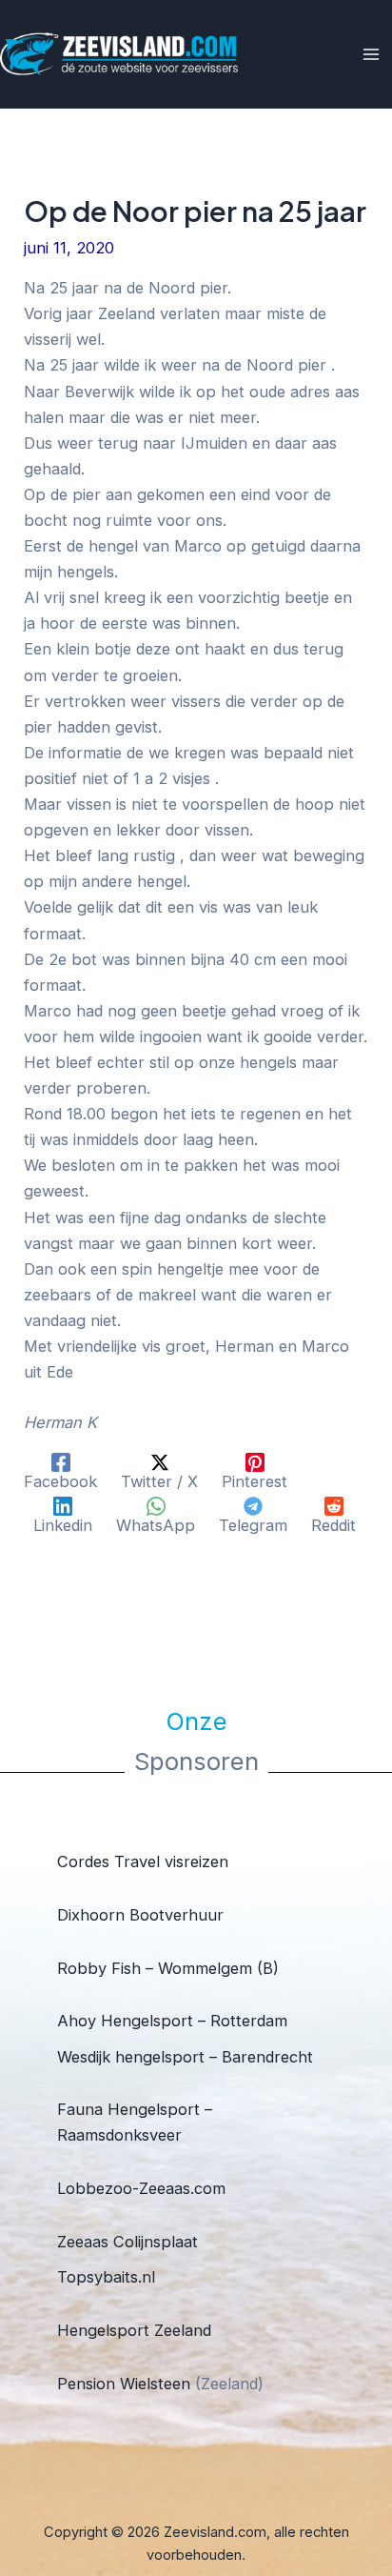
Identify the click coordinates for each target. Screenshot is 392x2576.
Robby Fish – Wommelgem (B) (168, 1968)
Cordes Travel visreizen (143, 1862)
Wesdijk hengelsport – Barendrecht (185, 2057)
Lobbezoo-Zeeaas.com (141, 2188)
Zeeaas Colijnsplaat (127, 2242)
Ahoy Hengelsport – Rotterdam (172, 2021)
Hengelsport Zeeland (134, 2330)
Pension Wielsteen (124, 2384)
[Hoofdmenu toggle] (371, 55)
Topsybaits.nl (106, 2277)
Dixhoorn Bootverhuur (140, 1915)
